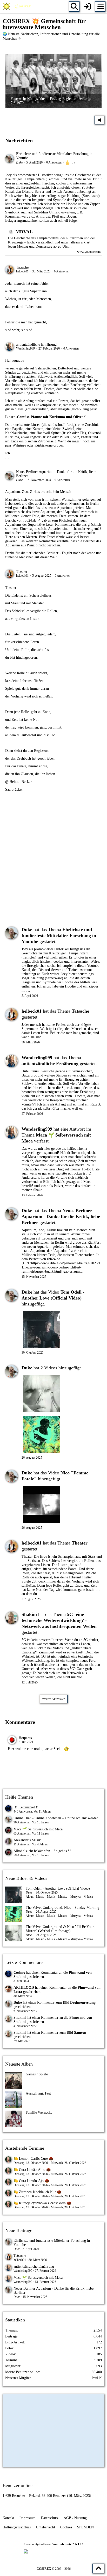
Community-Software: (53, 2544)
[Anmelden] (87, 6)
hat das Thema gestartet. (59, 936)
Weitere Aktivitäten (54, 1699)
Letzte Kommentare (24, 1962)
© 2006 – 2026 (54, 2569)
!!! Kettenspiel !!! (27, 1807)
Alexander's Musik (27, 1840)
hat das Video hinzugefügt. (53, 1298)
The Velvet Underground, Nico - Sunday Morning (62, 1908)
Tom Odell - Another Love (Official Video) (58, 1888)
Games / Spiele (37, 2074)
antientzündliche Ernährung (36, 344)
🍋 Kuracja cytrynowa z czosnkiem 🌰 (42, 2203)
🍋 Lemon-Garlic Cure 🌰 (33, 2159)
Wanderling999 (25, 348)
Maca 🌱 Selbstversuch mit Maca (38, 1829)
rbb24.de (30, 520)
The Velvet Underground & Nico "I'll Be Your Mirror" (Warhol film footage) (60, 1929)
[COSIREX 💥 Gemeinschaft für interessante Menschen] (18, 6)
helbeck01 (22, 271)
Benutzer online (18, 2485)
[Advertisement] (53, 863)
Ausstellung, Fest (38, 2093)
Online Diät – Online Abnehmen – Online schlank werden (56, 1818)
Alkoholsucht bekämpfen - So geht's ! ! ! (44, 1851)
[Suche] (74, 6)
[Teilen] (99, 120)
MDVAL (24, 232)
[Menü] (100, 6)
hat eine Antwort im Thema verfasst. (56, 1135)
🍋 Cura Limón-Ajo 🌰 (31, 2181)
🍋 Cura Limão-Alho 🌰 (32, 2170)
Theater (22, 572)
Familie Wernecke (39, 2113)
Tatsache (22, 267)
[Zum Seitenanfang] (98, 2568)
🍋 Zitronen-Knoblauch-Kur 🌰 (37, 2192)
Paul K (97, 2378)
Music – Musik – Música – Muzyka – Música (64, 1897)
